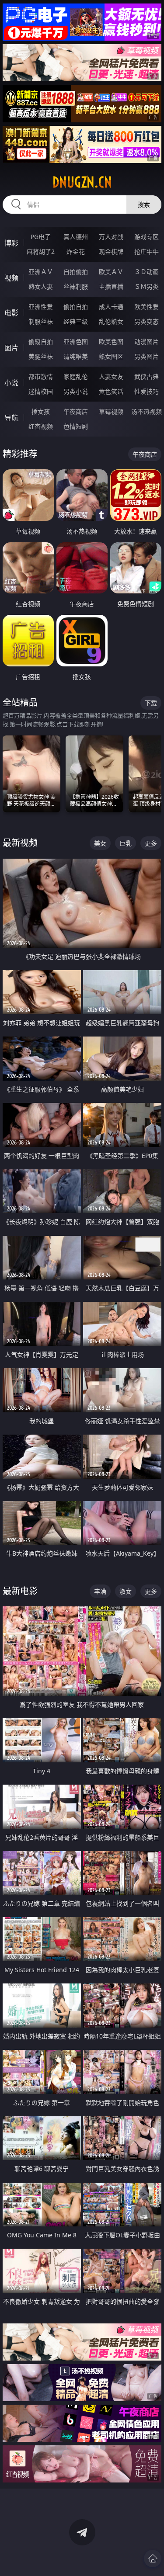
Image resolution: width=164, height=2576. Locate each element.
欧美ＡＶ (111, 272)
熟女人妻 (41, 286)
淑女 (126, 1591)
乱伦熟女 (111, 321)
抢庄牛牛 (147, 251)
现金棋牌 (111, 251)
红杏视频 (41, 426)
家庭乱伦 (76, 376)
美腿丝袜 (41, 356)
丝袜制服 (76, 286)
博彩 (11, 243)
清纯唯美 (76, 356)
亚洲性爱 (41, 307)
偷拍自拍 (76, 307)
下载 (151, 703)
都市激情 (41, 376)
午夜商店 (76, 411)
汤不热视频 (147, 411)
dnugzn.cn (82, 182)
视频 (11, 278)
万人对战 (111, 237)
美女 (100, 843)
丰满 (100, 1591)
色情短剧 (76, 426)
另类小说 (76, 391)
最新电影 (20, 1591)
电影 (11, 313)
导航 (11, 418)
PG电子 (41, 237)
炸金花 (76, 251)
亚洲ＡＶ (41, 272)
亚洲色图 (76, 342)
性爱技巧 (147, 391)
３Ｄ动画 (147, 272)
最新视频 (20, 843)
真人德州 (76, 237)
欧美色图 (111, 342)
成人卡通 (111, 307)
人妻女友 (111, 376)
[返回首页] (153, 2559)
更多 (151, 843)
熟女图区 (111, 356)
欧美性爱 (147, 307)
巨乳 (126, 843)
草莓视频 (111, 411)
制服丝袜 (41, 321)
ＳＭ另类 (147, 286)
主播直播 (111, 286)
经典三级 (76, 321)
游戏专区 (147, 237)
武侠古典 (147, 376)
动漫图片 (147, 342)
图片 (11, 348)
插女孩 (41, 411)
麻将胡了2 (41, 251)
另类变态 (147, 321)
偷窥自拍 (41, 342)
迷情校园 (41, 391)
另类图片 (147, 356)
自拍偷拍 (76, 272)
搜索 (144, 204)
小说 (11, 383)
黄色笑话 (111, 391)
